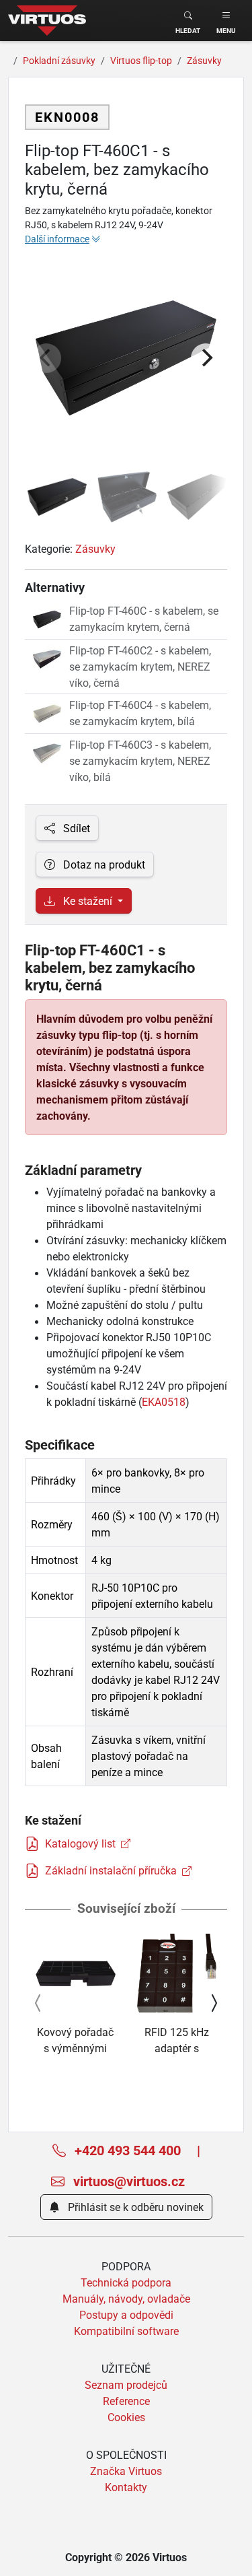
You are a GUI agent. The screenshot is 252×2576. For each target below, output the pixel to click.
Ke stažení (88, 901)
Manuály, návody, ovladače (126, 2299)
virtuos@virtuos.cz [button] (127, 2181)
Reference (126, 2401)
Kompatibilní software (126, 2331)
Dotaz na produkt (103, 865)
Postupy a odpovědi (126, 2315)
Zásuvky (95, 549)
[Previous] (46, 358)
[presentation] (38, 2003)
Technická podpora (126, 2282)
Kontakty (126, 2487)
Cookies (126, 2417)
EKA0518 (164, 1402)
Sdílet (75, 828)
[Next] (206, 358)
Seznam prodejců (126, 2385)
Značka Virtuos (126, 2471)
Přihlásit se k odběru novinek (134, 2207)
